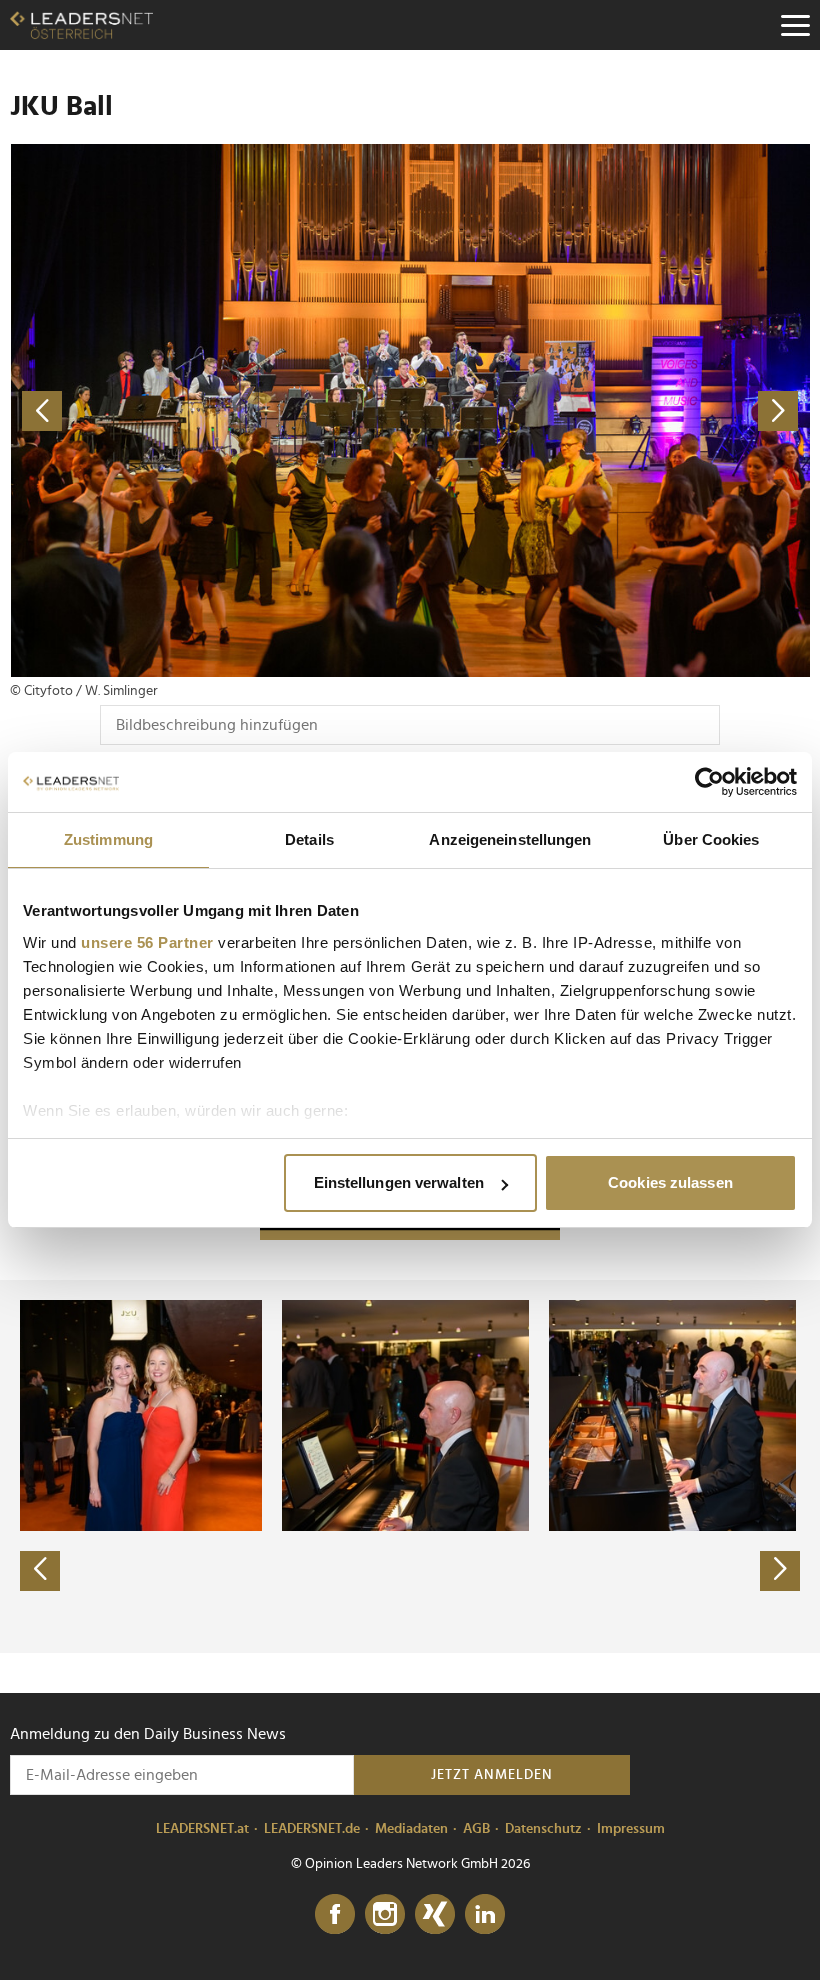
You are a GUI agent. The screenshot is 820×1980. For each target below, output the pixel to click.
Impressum (631, 1829)
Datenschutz (543, 1829)
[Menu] (795, 25)
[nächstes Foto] (610, 410)
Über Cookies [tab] (711, 839)
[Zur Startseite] (81, 25)
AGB (476, 1829)
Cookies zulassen (670, 1182)
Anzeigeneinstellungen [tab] (510, 839)
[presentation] (40, 1571)
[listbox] (410, 1466)
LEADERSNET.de (312, 1829)
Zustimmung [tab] (108, 839)
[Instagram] (385, 1915)
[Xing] (435, 1915)
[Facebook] (335, 1915)
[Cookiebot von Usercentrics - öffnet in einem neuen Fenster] (709, 782)
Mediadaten (411, 1829)
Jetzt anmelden (492, 1775)
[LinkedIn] (485, 1915)
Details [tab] (309, 839)
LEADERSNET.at (202, 1829)
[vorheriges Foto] (210, 410)
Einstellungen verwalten (399, 1182)
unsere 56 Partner (147, 942)
